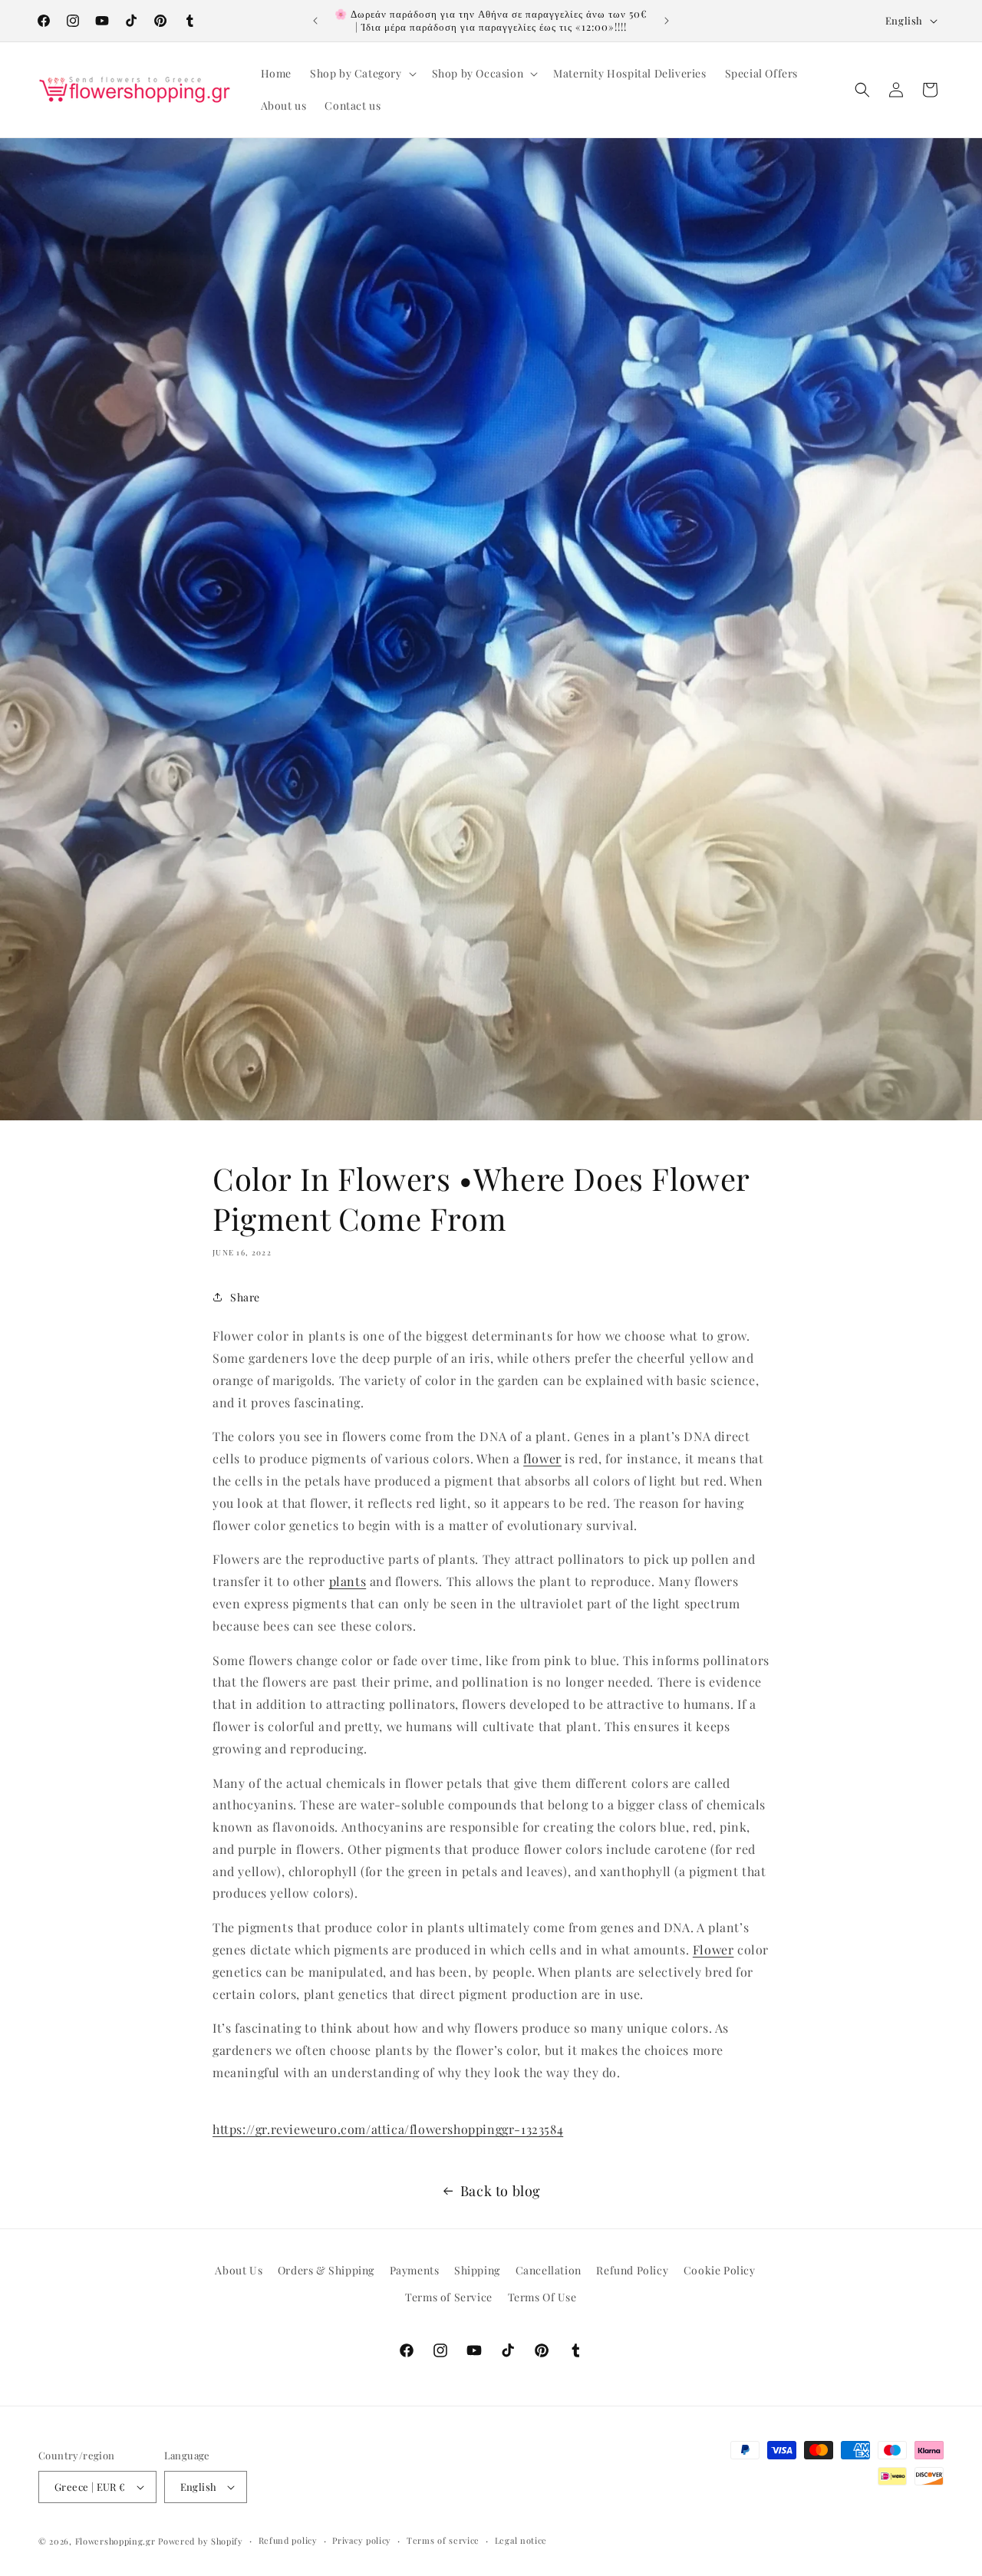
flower (542, 1458)
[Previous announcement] (315, 21)
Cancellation (549, 2270)
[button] (362, 74)
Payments (415, 2270)
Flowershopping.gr (115, 2541)
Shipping (477, 2270)
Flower (713, 1949)
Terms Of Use (542, 2297)
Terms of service (443, 2540)
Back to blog (501, 2191)
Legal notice (521, 2540)
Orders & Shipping (326, 2270)
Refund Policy (632, 2270)
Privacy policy (362, 2540)
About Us (239, 2270)
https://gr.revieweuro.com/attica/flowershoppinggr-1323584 (388, 2129)
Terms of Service (449, 2297)
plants (348, 1581)
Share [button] (245, 1297)
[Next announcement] (667, 21)
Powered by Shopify (201, 2541)
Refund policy (288, 2540)
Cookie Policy (720, 2270)
